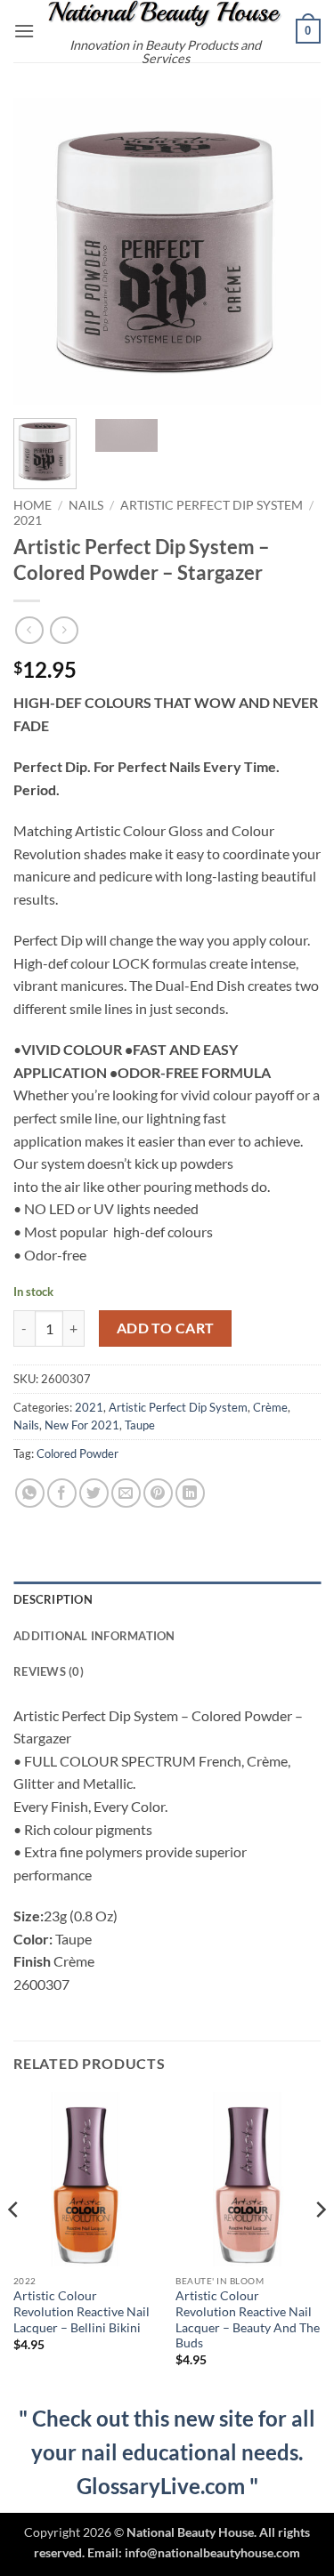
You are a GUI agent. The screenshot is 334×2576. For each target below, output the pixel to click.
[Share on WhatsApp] (30, 1493)
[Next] (292, 251)
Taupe (140, 1425)
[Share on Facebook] (62, 1493)
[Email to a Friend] (126, 1493)
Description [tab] (53, 1599)
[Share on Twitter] (94, 1493)
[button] (24, 31)
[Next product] (29, 630)
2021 (28, 520)
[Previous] (42, 251)
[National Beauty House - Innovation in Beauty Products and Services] (165, 14)
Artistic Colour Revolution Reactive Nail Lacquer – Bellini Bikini (81, 2311)
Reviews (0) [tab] (49, 1671)
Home (33, 505)
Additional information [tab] (94, 1636)
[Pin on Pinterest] (158, 1493)
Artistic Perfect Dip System (212, 505)
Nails (86, 505)
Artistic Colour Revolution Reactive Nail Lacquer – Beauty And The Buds (248, 2319)
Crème (270, 1407)
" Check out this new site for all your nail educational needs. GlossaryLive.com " (167, 2452)
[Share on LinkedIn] (190, 1493)
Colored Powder (77, 1453)
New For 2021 (82, 1425)
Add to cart (166, 1328)
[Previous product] (64, 630)
